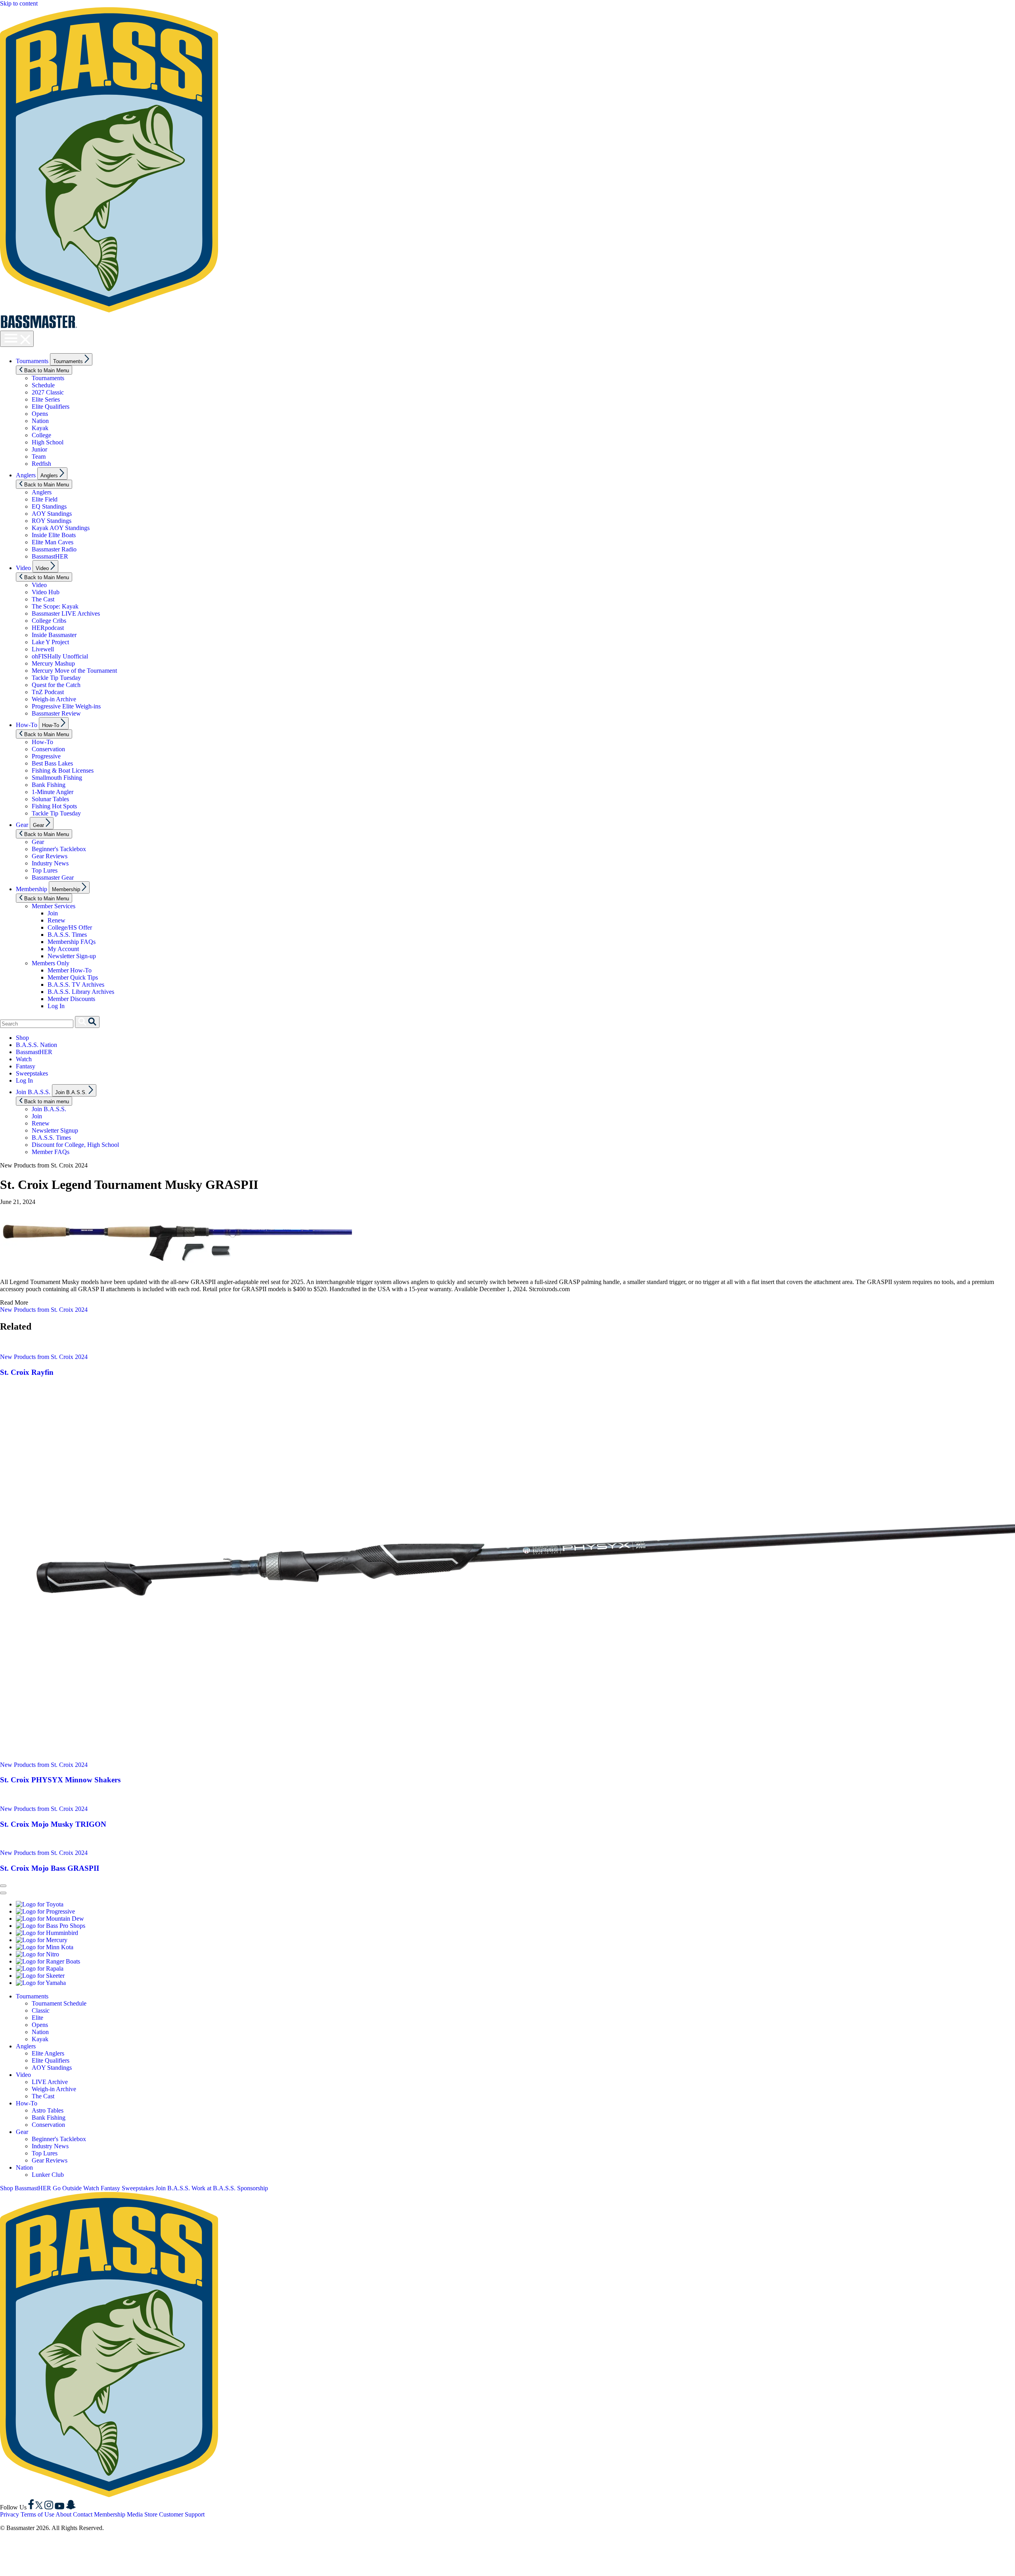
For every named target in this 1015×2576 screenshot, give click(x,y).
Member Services (54, 906)
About (63, 2514)
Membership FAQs (72, 942)
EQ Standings (49, 506)
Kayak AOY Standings (61, 528)
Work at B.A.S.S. (214, 2188)
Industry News (50, 863)
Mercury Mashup (53, 663)
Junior (39, 449)
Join (53, 913)
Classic (41, 2010)
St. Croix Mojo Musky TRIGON (53, 1824)
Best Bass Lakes (52, 763)
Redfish (41, 464)
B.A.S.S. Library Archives (81, 992)
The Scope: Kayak (55, 606)
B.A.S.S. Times (67, 935)
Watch (24, 1059)
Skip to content (19, 3)
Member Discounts (71, 999)
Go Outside (67, 2188)
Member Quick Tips (73, 977)
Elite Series (46, 399)
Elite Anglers (48, 2053)
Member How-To (70, 970)
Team (39, 456)
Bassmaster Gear (53, 877)
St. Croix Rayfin (27, 1372)
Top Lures (45, 870)
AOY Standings (52, 514)
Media (135, 2514)
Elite (37, 2018)
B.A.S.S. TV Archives (76, 985)
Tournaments (32, 361)
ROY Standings (52, 521)
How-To (27, 725)
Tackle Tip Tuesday (56, 678)
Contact (83, 2514)
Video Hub (46, 592)
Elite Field (45, 499)
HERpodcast (48, 628)
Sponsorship (253, 2188)
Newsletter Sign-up (72, 956)
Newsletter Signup (55, 1130)
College (41, 435)
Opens (40, 414)
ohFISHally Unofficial (60, 656)
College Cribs (49, 621)
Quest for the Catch (56, 685)
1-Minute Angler (53, 792)
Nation (40, 421)
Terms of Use (37, 2514)
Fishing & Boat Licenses (63, 770)
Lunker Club (48, 2175)
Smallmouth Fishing (57, 778)
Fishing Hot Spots (54, 806)
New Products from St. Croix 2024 (44, 1310)
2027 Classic (48, 392)
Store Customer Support (174, 2514)
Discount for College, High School (75, 1145)
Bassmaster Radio (54, 549)
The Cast (43, 599)
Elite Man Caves (53, 542)
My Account (63, 949)
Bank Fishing (49, 785)
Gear (22, 825)
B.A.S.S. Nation (36, 1045)
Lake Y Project (50, 642)
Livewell (43, 649)
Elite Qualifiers (51, 407)
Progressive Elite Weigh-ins (66, 706)
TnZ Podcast (48, 692)
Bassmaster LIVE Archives (66, 613)
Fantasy (26, 1066)
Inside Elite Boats (54, 535)
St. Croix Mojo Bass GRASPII (50, 1868)
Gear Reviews (50, 856)
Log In (56, 1006)
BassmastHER (50, 556)
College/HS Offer (70, 927)
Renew (56, 920)
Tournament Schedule (59, 2003)
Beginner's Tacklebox (59, 849)
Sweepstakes (32, 1073)
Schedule (43, 385)
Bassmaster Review (56, 713)
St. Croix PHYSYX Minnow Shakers (60, 1780)
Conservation (48, 749)
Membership (32, 889)
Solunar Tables (50, 799)
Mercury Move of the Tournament (74, 671)
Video (23, 568)
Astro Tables (48, 2110)
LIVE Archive (50, 2082)
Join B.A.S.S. (33, 1092)
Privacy (10, 2514)
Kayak (40, 428)
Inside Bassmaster (54, 635)
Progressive (46, 756)
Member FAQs (51, 1152)
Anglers (26, 475)
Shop (22, 1038)
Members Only (51, 963)
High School (48, 442)
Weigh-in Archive (54, 699)
